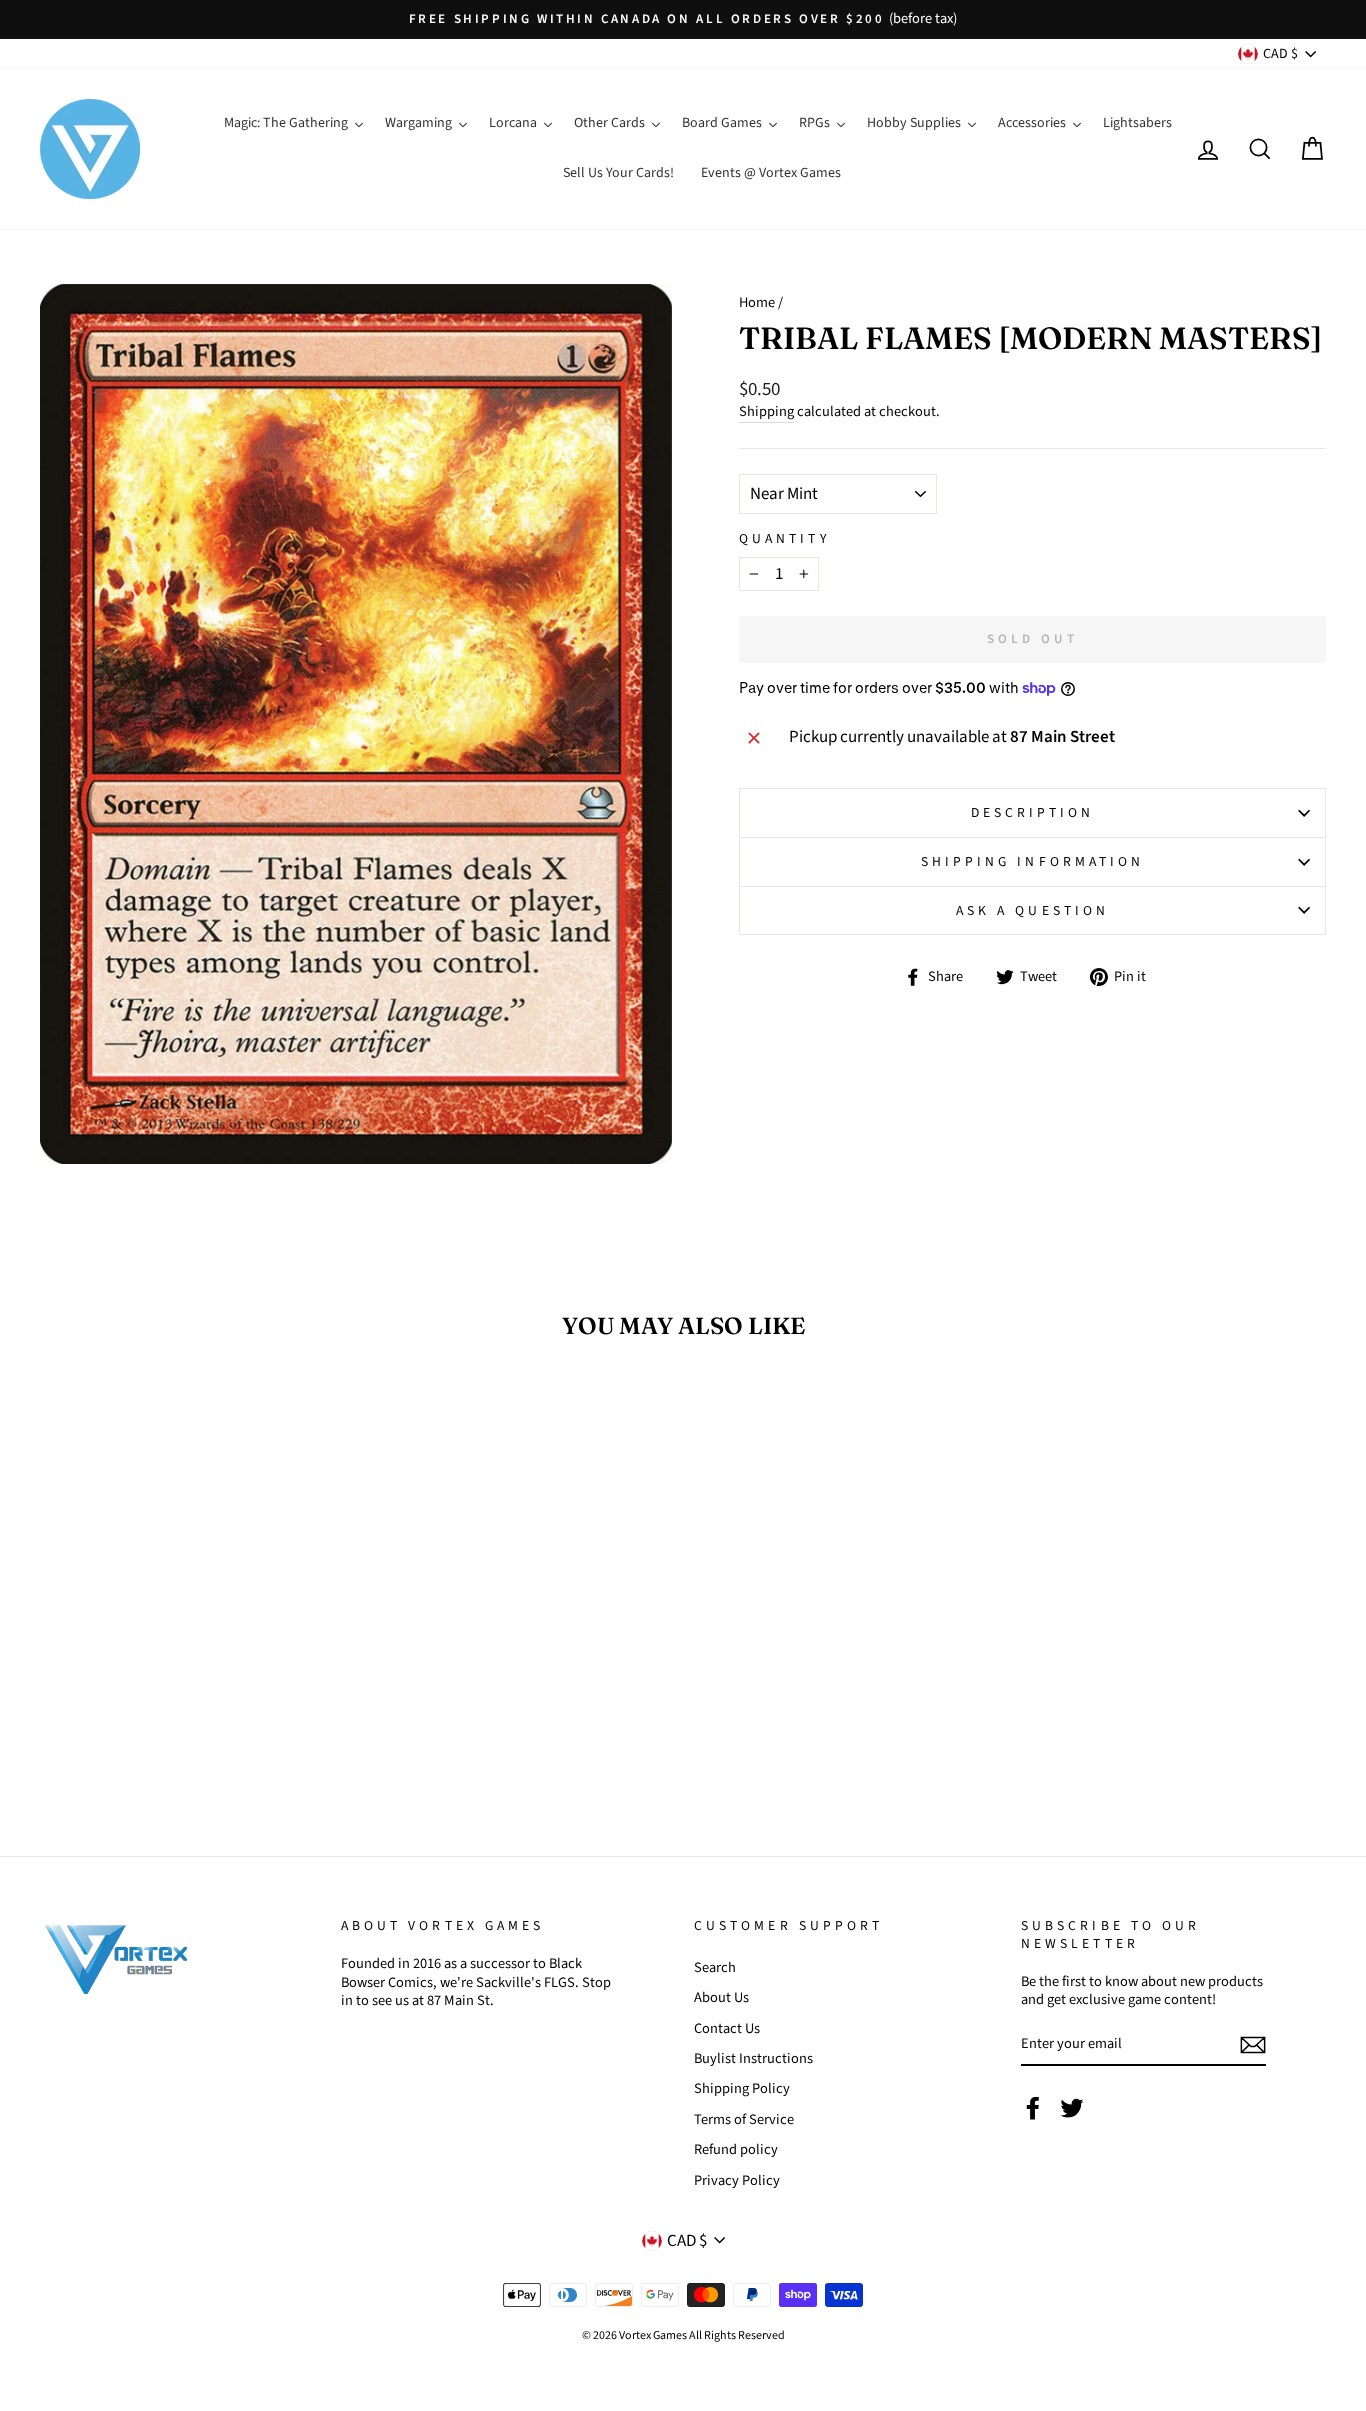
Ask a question (1032, 910)
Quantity (784, 539)
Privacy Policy (737, 2180)
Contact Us (727, 2028)
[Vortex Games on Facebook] (1033, 2108)
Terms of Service (744, 2119)
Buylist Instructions (753, 2058)
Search (715, 1967)
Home (757, 302)
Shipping (766, 412)
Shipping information (1033, 861)
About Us (721, 1997)
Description (1033, 812)
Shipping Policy (742, 2088)
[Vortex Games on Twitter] (1072, 2108)
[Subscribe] (1253, 2045)
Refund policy (736, 2149)
